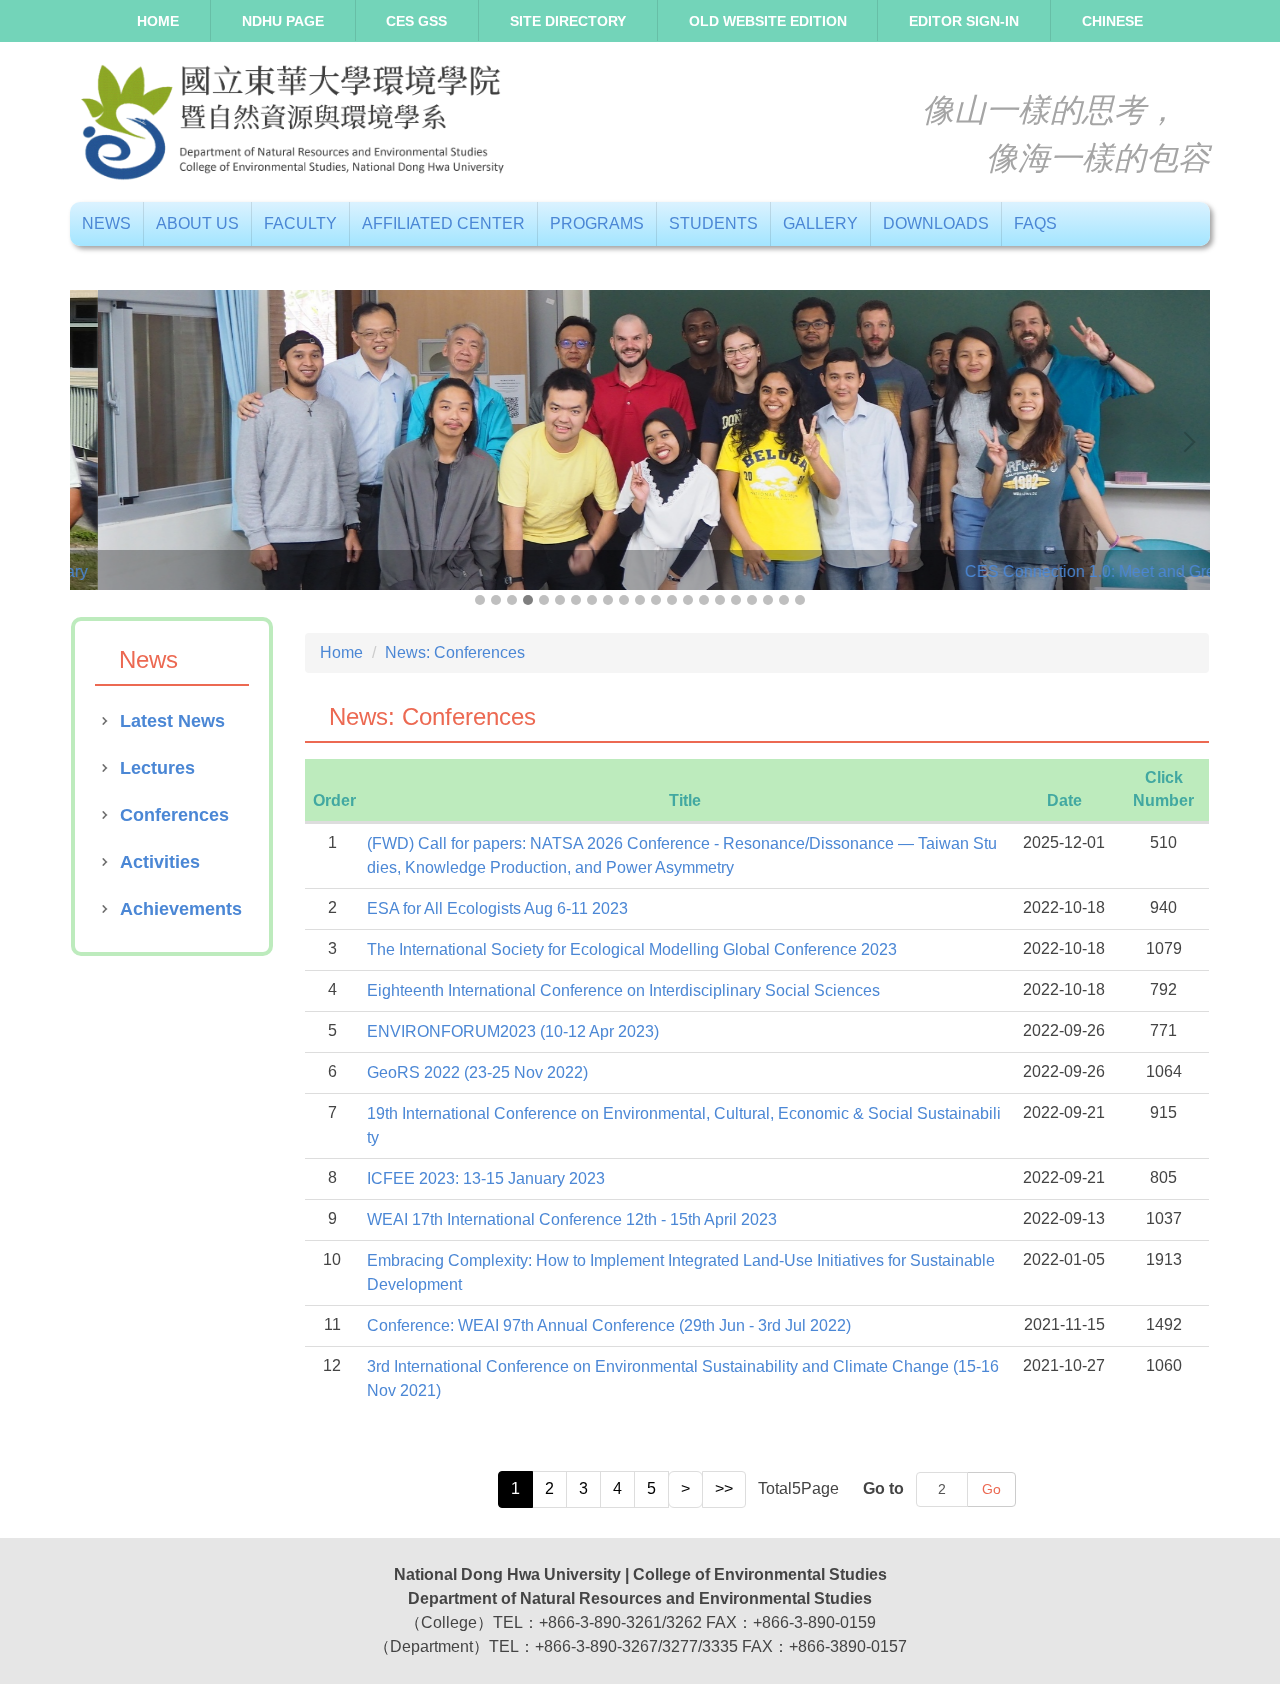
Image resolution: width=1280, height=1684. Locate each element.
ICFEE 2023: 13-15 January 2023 (486, 1178)
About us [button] (197, 223)
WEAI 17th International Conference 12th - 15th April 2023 (572, 1219)
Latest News (172, 721)
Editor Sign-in (964, 21)
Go (991, 1489)
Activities (160, 862)
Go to (883, 1488)
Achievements (181, 909)
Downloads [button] (936, 223)
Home (158, 21)
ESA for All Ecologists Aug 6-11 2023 (497, 908)
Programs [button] (597, 223)
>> (724, 1488)
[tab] (480, 600)
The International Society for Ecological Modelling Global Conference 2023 (632, 949)
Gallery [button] (820, 223)
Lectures (157, 768)
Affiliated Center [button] (443, 223)
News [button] (106, 223)
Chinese (1112, 21)
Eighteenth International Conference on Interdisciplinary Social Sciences (623, 990)
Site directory (568, 21)
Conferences (174, 815)
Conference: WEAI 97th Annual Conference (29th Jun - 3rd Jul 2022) (609, 1325)
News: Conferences (455, 652)
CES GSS (416, 21)
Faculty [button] (300, 223)
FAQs (1035, 223)
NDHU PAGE (283, 21)
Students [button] (713, 223)
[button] (95, 442)
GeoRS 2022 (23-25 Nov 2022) (477, 1072)
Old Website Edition (768, 21)
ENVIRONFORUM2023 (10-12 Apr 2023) (513, 1031)
